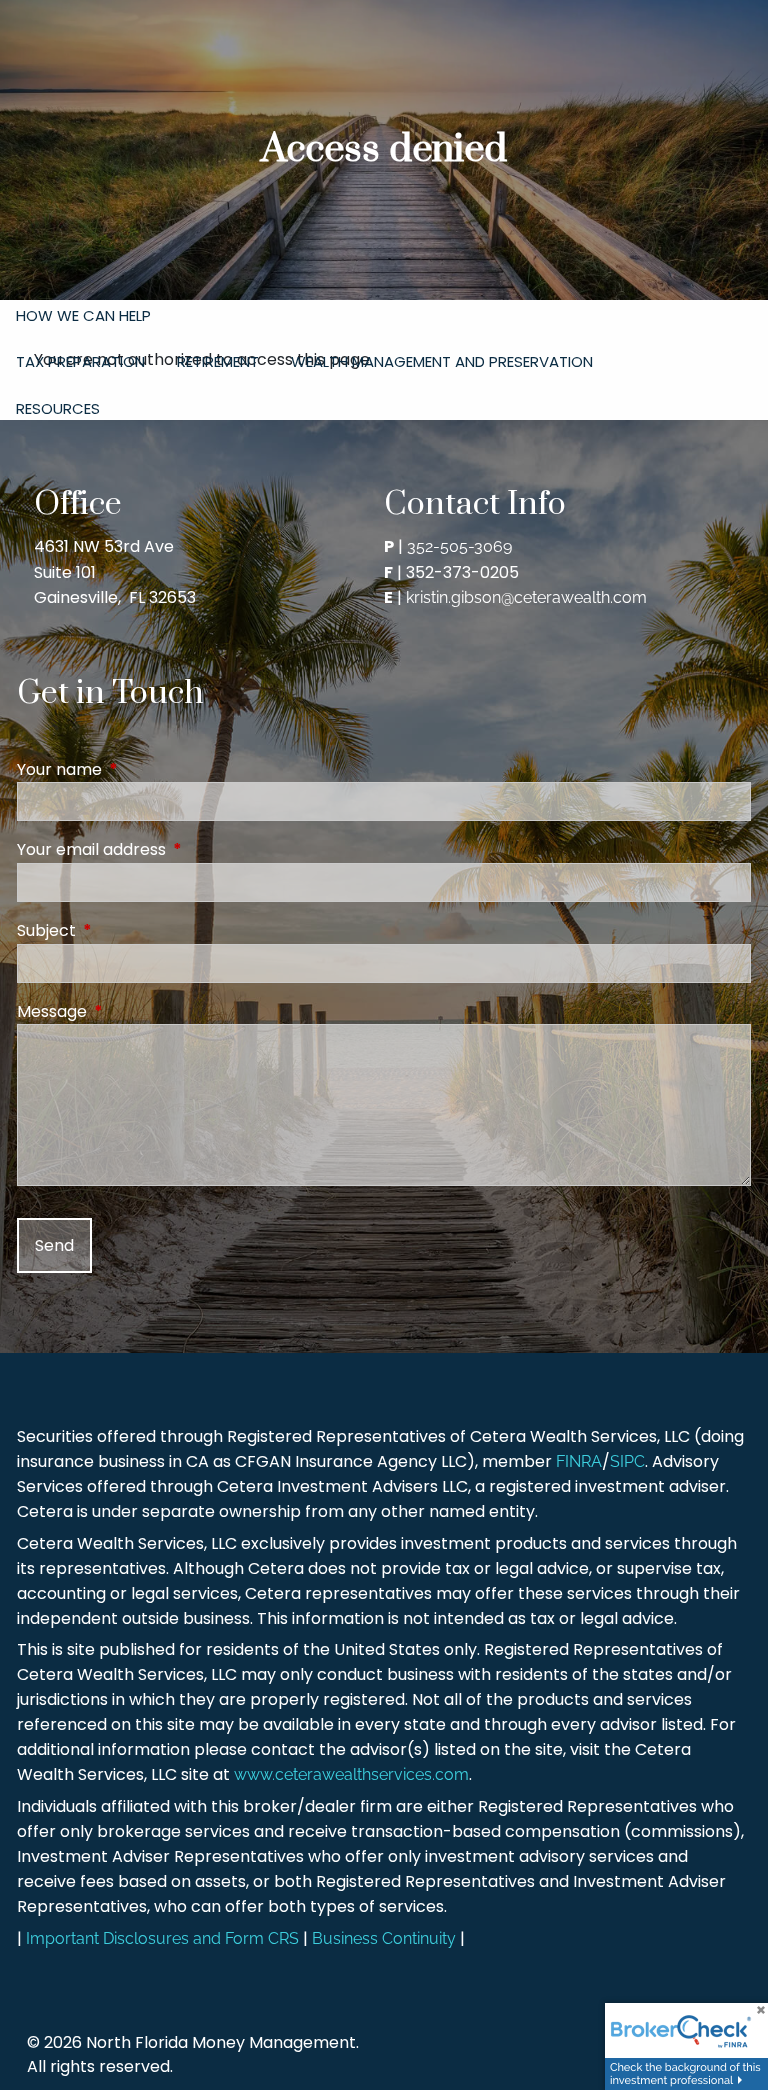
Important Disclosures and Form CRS (162, 1938)
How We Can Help (83, 315)
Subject (126, 930)
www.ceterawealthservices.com (351, 1774)
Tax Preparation (80, 361)
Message (132, 1011)
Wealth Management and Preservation (442, 361)
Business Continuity (384, 1938)
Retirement (218, 361)
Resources (58, 408)
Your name (139, 769)
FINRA (579, 1461)
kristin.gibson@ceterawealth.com (526, 597)
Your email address (171, 849)
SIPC (627, 1461)
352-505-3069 (459, 546)
